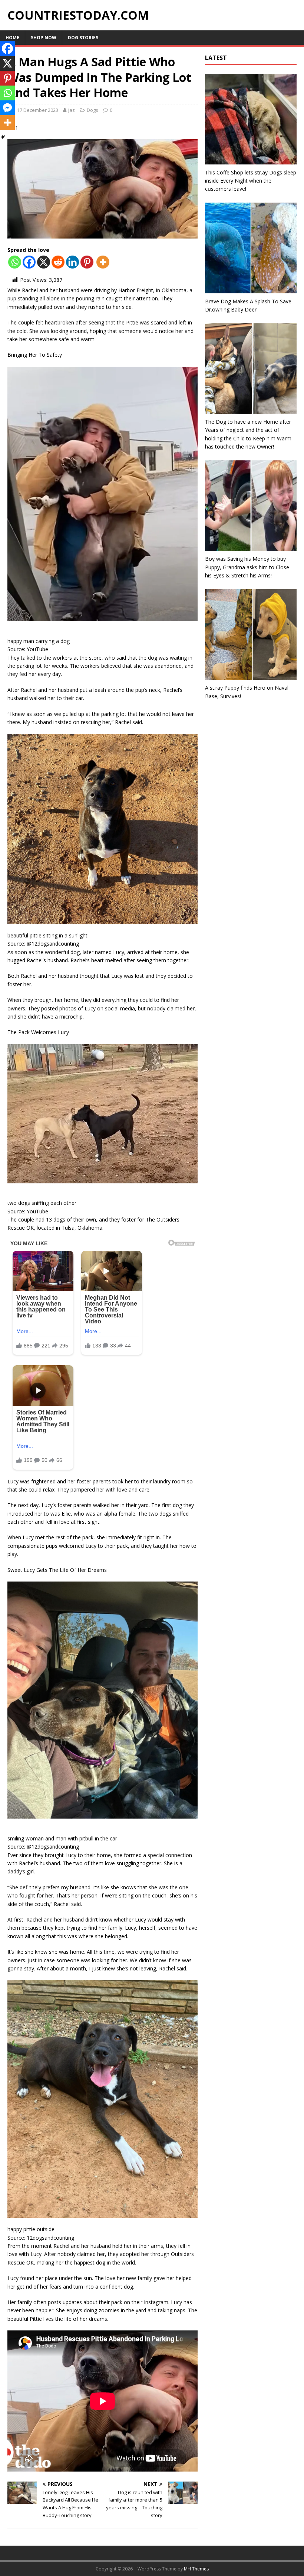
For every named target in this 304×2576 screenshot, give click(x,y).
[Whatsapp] (15, 262)
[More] (103, 262)
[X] (44, 262)
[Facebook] (29, 262)
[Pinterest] (87, 262)
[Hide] (3, 137)
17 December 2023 (38, 110)
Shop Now (44, 38)
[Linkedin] (72, 262)
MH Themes (196, 2569)
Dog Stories (83, 38)
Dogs (92, 110)
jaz (72, 110)
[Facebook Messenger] (7, 108)
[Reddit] (58, 262)
